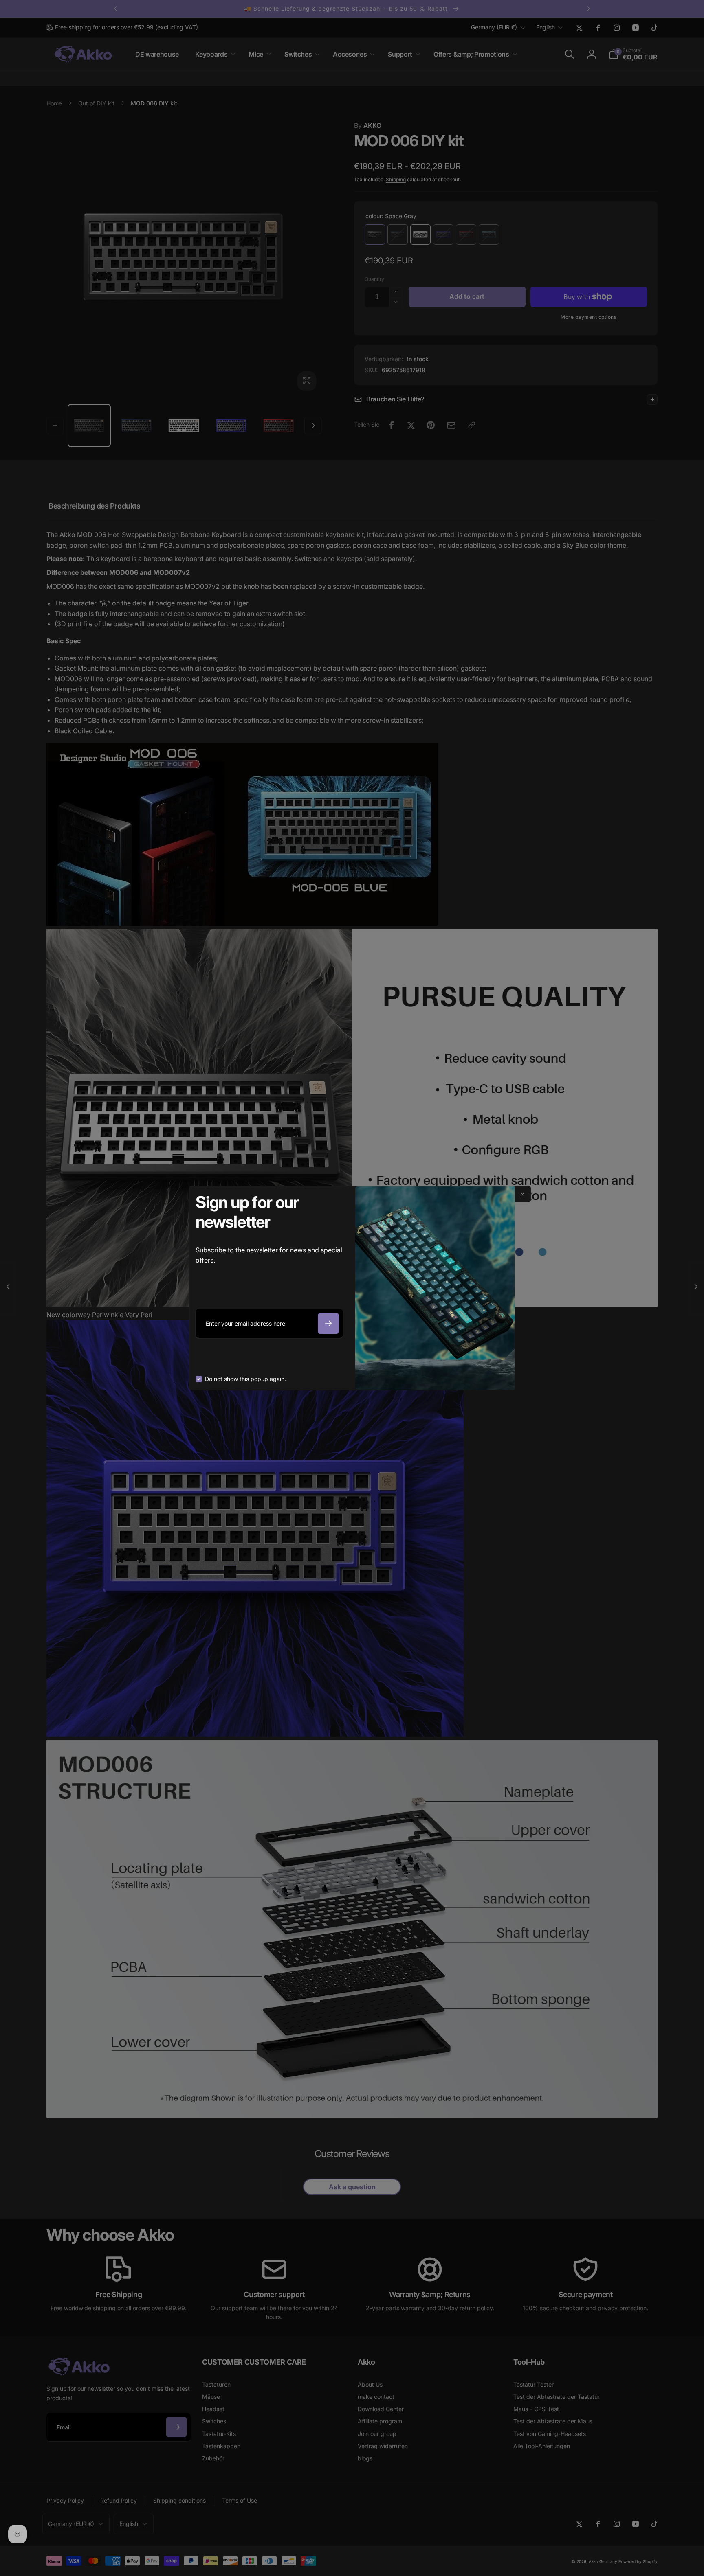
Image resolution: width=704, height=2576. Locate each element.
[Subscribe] (328, 1323)
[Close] (523, 1194)
